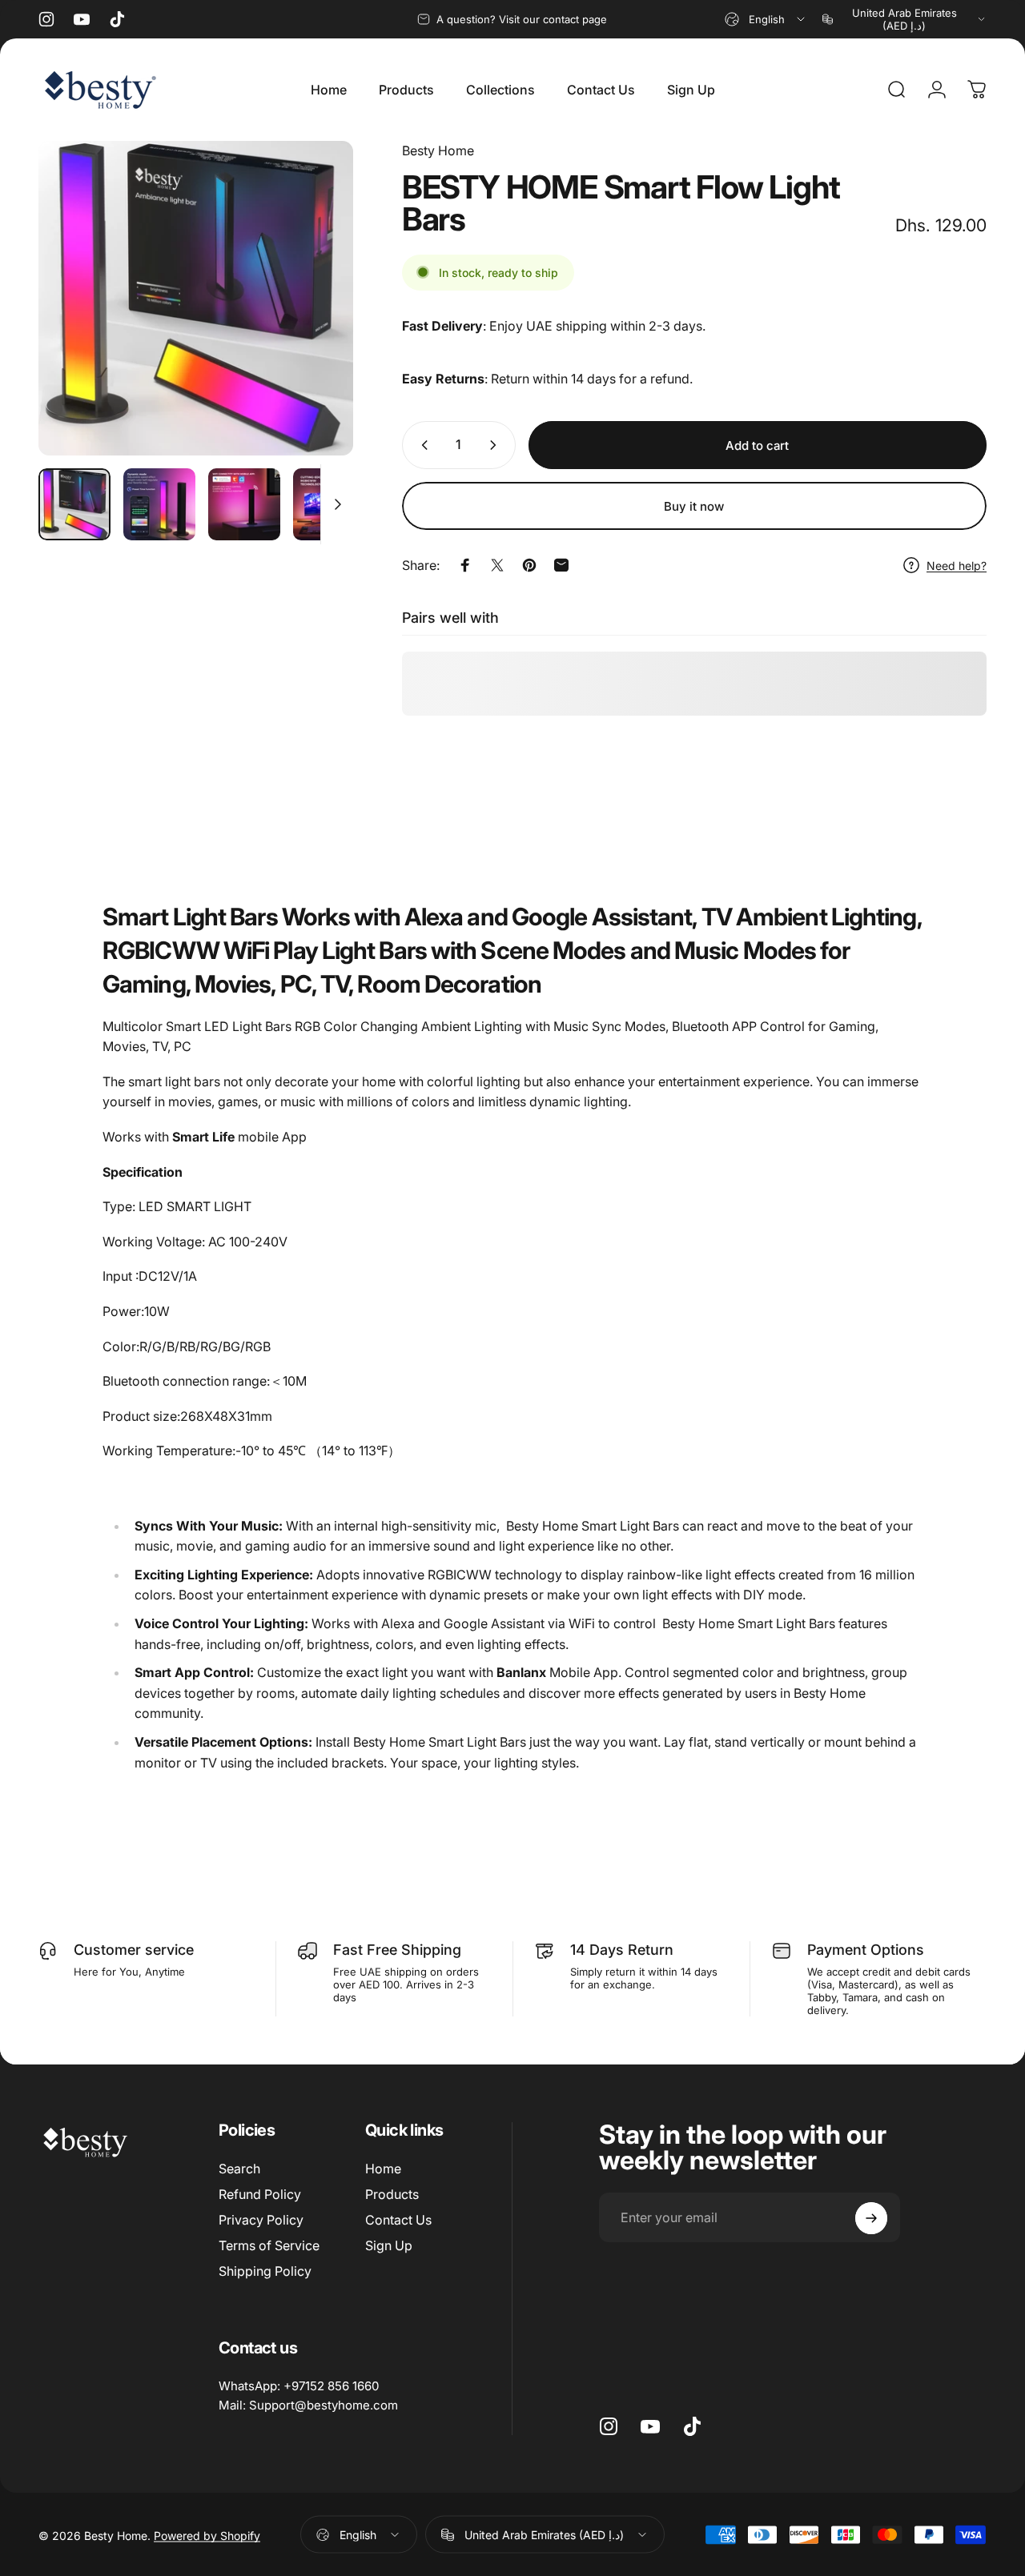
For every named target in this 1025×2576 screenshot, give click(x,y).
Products (392, 2194)
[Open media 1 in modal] (196, 298)
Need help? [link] (957, 566)
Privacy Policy (261, 2220)
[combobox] (766, 19)
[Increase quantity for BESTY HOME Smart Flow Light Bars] (496, 445)
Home (383, 2169)
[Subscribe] (871, 2218)
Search (239, 2169)
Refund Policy (260, 2194)
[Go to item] (74, 504)
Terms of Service (269, 2245)
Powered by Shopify (207, 2535)
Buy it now (694, 506)
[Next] (312, 324)
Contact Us (398, 2220)
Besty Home (438, 150)
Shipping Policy (265, 2271)
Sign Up (389, 2245)
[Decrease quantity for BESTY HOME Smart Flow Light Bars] (421, 445)
